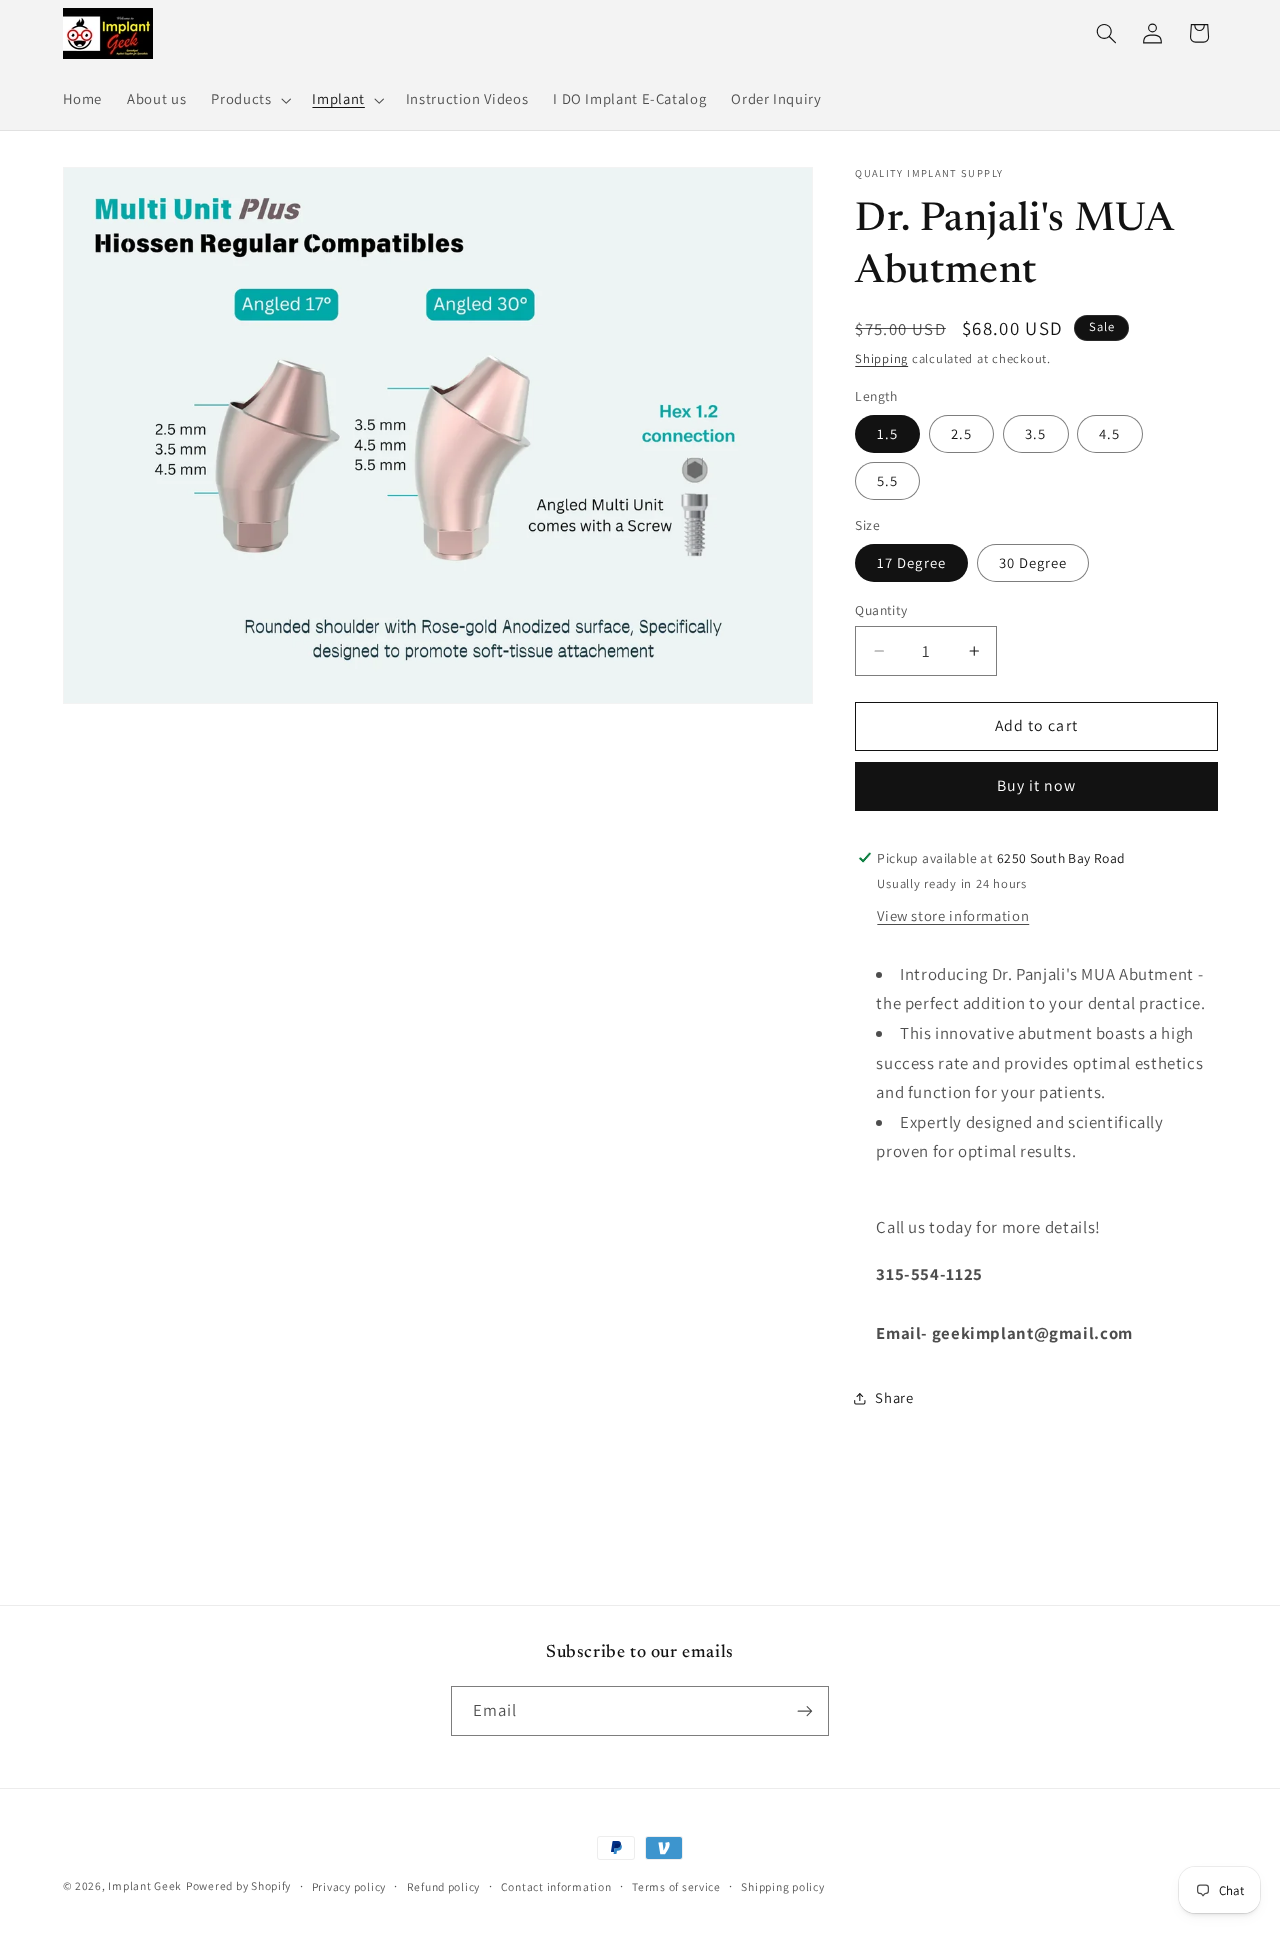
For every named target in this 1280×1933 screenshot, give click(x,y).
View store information (953, 916)
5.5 (887, 480)
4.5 (1109, 433)
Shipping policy (782, 1886)
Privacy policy (349, 1886)
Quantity (881, 610)
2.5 (961, 433)
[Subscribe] (805, 1710)
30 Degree (1033, 562)
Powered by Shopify (238, 1885)
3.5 (1035, 433)
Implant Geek (145, 1885)
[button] (249, 100)
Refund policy (444, 1886)
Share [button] (894, 1397)
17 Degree (911, 562)
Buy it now (1037, 786)
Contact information (556, 1886)
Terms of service (676, 1886)
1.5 (887, 433)
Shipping (881, 358)
